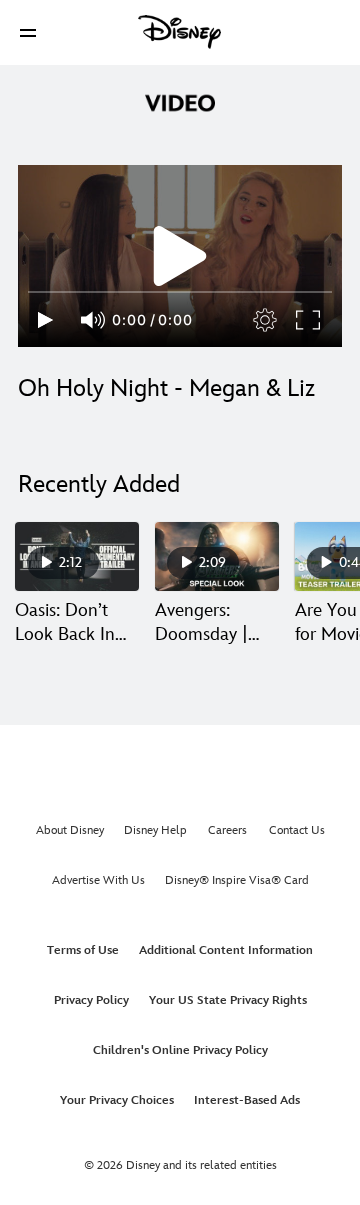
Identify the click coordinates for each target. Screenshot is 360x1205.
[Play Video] (180, 256)
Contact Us (297, 830)
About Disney (70, 830)
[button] (28, 32)
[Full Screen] (309, 320)
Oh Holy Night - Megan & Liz (166, 388)
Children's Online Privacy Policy (180, 1050)
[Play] (45, 320)
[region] (180, 256)
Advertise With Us (98, 880)
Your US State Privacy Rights (228, 1000)
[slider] (180, 292)
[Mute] (94, 320)
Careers (227, 830)
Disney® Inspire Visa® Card (237, 880)
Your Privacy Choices (117, 1100)
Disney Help (155, 830)
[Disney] (180, 32)
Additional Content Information (226, 950)
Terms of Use (83, 950)
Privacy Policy (91, 1000)
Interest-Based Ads (247, 1100)
